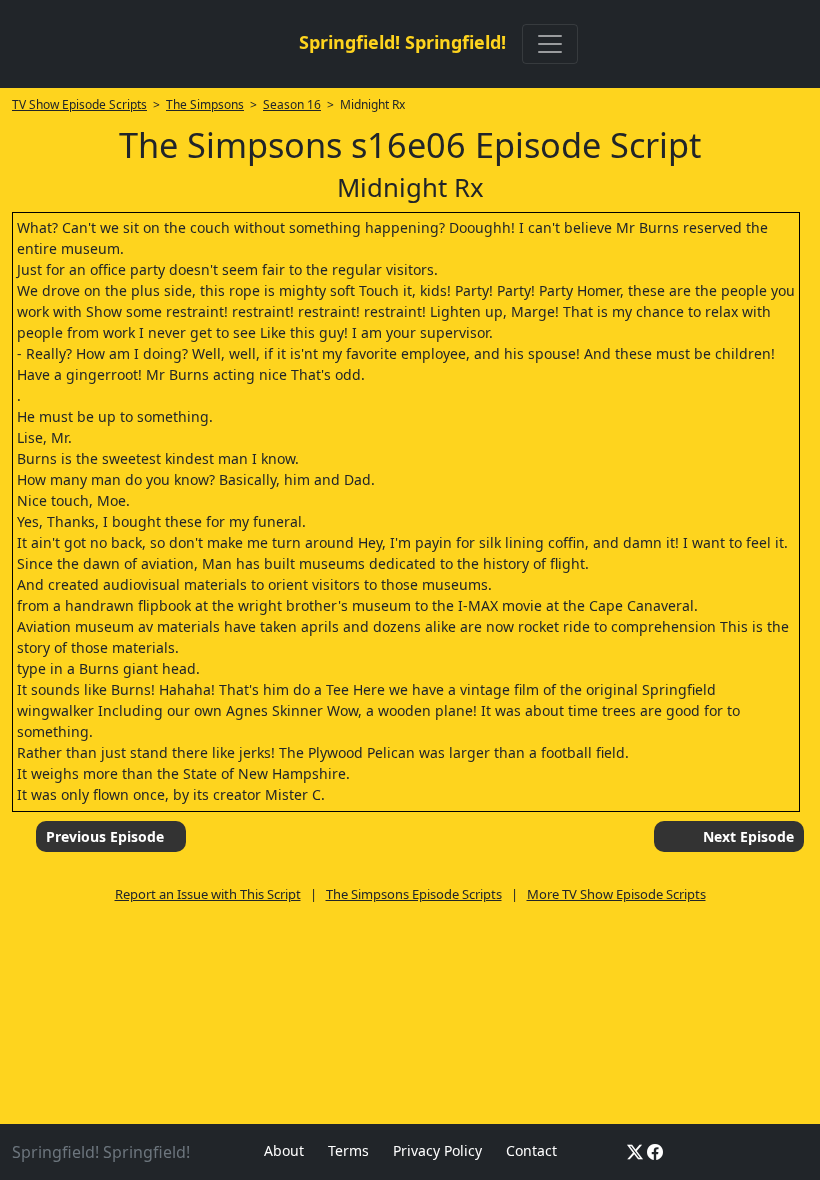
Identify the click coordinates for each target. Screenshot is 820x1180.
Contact (531, 1150)
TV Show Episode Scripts (79, 104)
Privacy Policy (437, 1150)
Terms (348, 1150)
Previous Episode (105, 836)
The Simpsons (205, 104)
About (284, 1150)
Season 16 (292, 104)
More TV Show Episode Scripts (616, 894)
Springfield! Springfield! (402, 42)
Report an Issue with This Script (208, 894)
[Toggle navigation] (550, 44)
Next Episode (748, 836)
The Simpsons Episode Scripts (414, 894)
